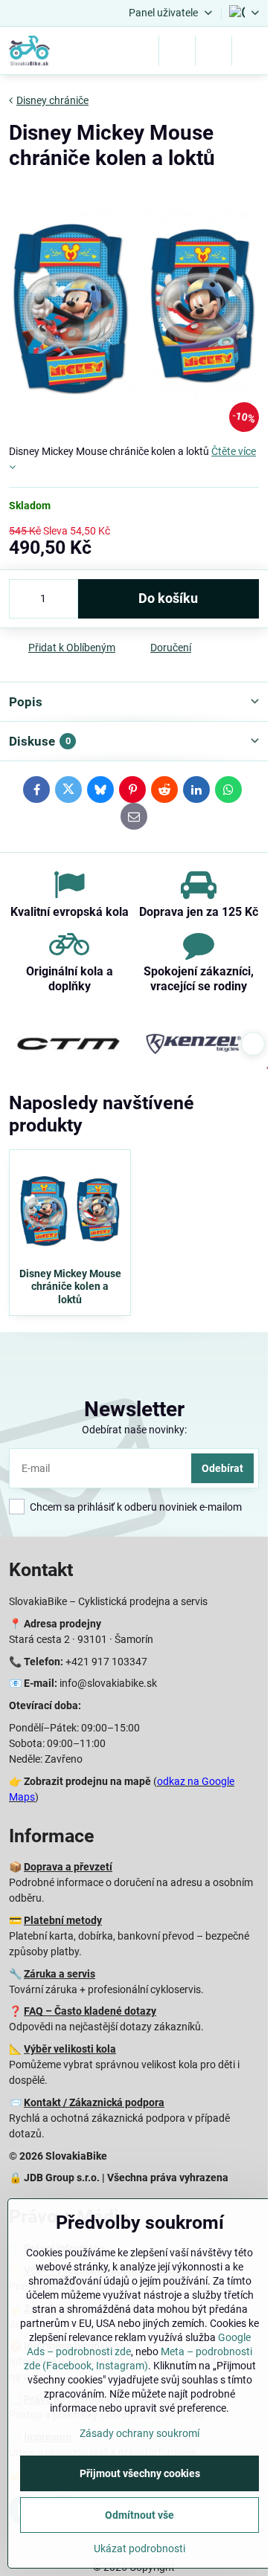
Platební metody (63, 1920)
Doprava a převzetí (68, 1867)
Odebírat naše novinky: (134, 1430)
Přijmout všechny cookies (140, 2473)
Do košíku (168, 598)
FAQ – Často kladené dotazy (90, 2011)
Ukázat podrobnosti (139, 2548)
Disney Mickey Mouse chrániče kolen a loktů (70, 1287)
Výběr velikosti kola (70, 2049)
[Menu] (250, 51)
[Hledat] (177, 51)
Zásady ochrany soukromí (139, 2433)
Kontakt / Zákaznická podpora (94, 2102)
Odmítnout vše (139, 2515)
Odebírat (222, 1468)
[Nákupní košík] (214, 51)
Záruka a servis (60, 1974)
